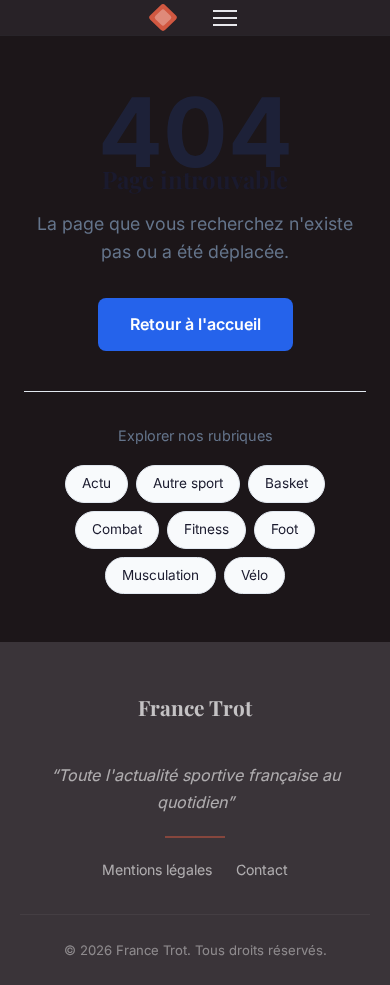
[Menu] (225, 18)
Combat (117, 529)
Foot (284, 529)
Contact (262, 869)
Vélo (254, 575)
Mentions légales (157, 869)
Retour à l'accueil (195, 324)
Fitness (206, 529)
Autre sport (188, 483)
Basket (286, 483)
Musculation (160, 575)
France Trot (195, 707)
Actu (96, 483)
